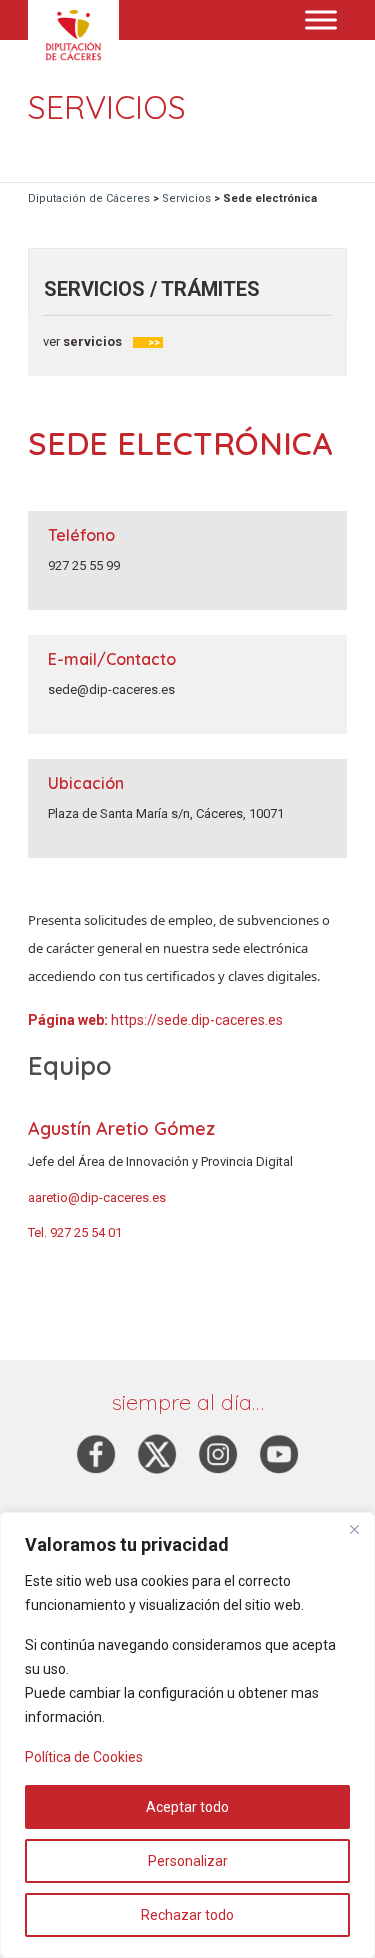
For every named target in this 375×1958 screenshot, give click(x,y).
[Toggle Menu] (321, 19)
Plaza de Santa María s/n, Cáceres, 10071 (166, 813)
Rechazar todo (187, 1915)
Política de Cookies (84, 1757)
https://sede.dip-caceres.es (197, 1020)
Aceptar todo (187, 1807)
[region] (187, 1735)
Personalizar (188, 1861)
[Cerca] (354, 1529)
